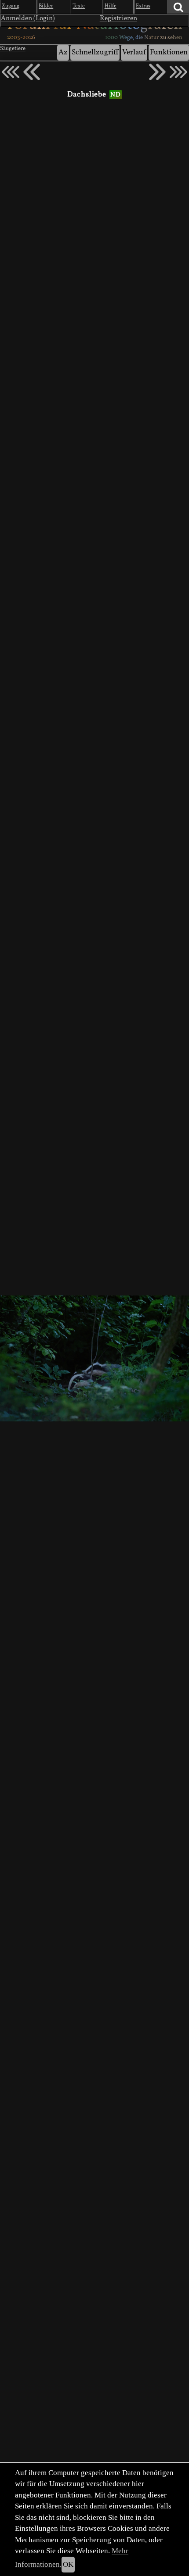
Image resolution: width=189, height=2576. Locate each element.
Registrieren (118, 18)
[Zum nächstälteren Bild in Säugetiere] (157, 72)
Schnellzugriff (95, 52)
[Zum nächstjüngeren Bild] (11, 72)
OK (68, 2564)
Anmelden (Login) (28, 18)
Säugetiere (13, 49)
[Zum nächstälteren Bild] (178, 72)
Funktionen (169, 52)
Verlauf (134, 52)
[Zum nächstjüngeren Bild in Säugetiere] (32, 72)
